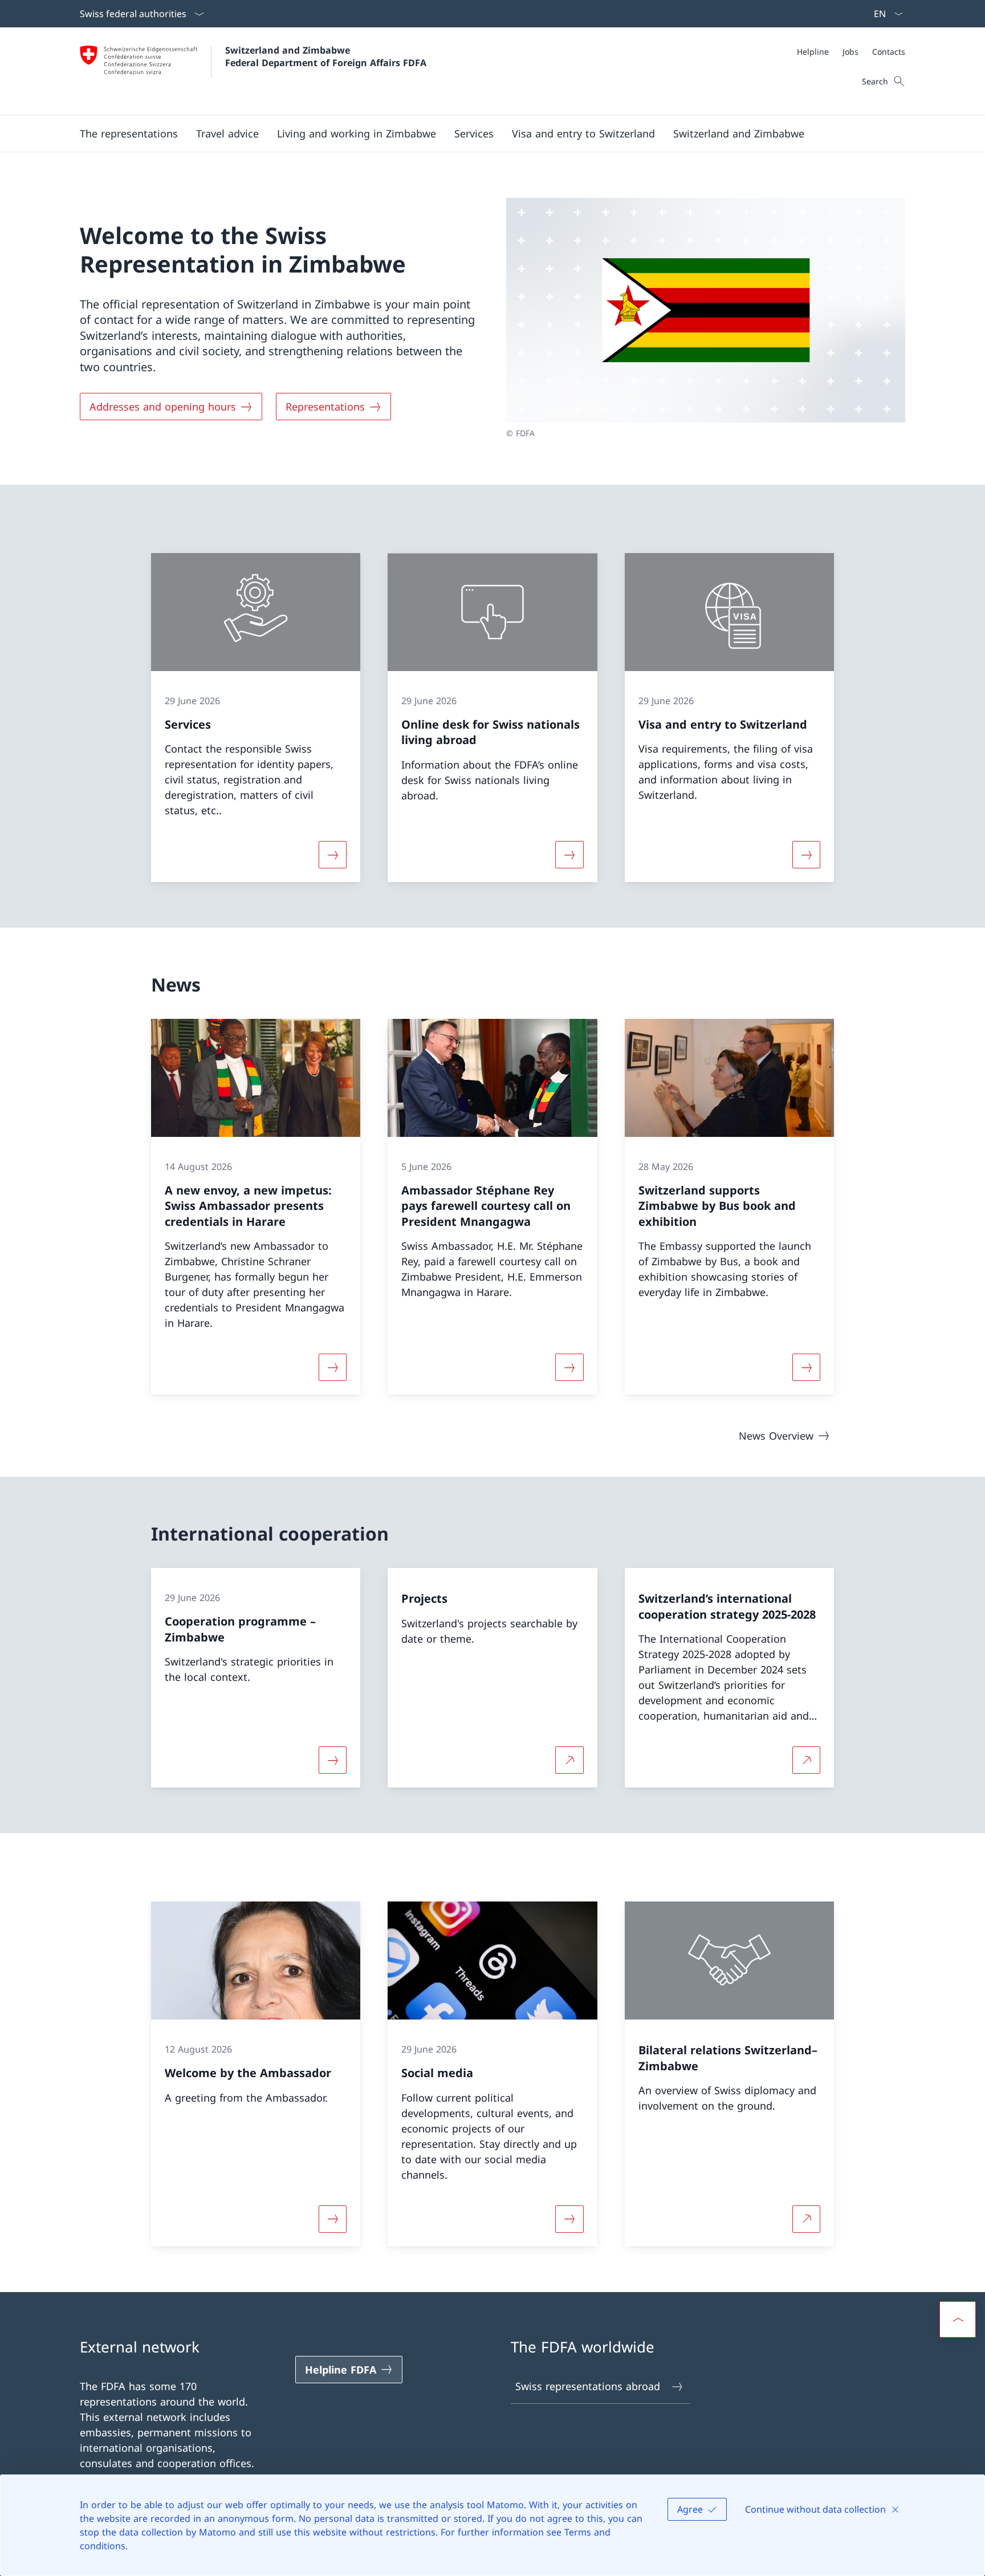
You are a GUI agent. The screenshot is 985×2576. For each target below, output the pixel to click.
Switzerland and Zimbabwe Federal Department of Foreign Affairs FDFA (326, 56)
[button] (129, 133)
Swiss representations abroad (588, 2386)
